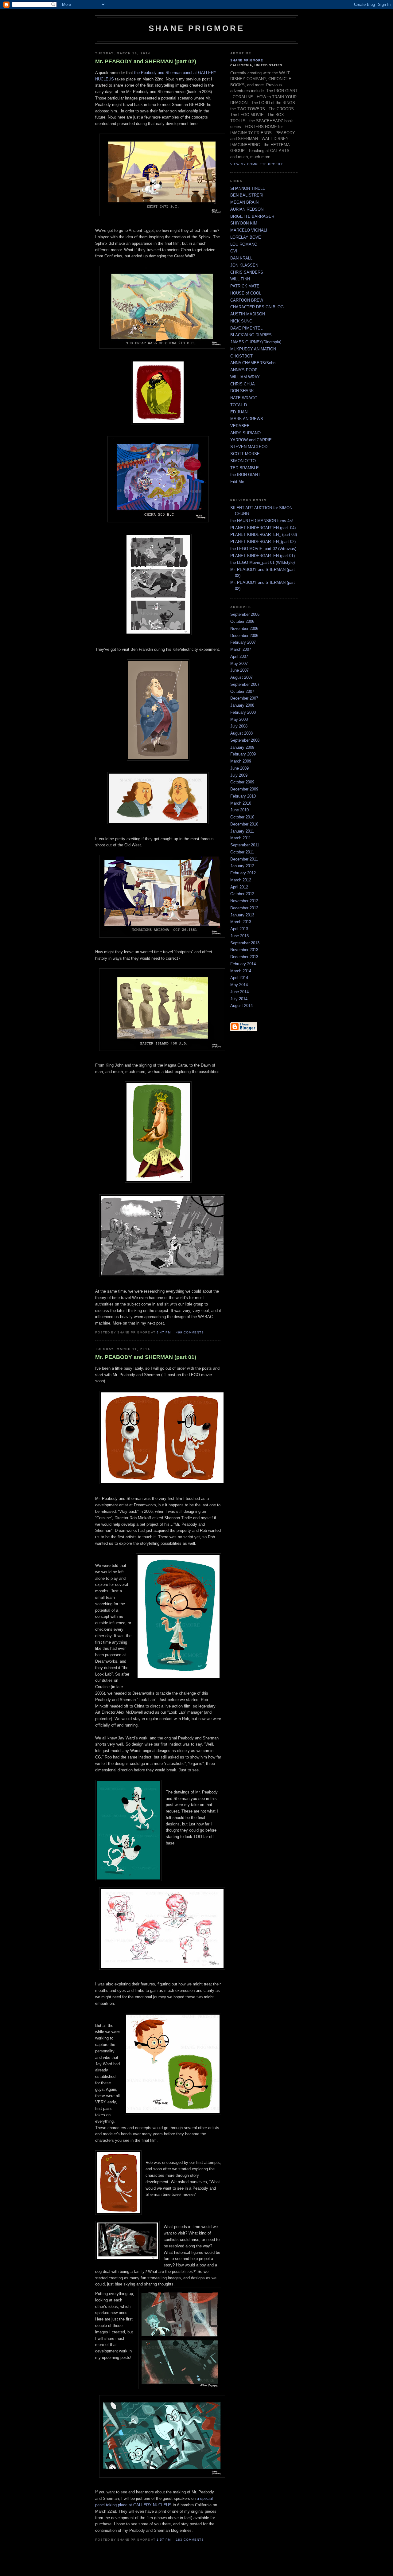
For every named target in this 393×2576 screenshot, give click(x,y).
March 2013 (241, 922)
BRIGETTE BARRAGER (252, 216)
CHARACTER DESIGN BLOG (257, 307)
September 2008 (245, 740)
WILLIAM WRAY (245, 377)
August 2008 (241, 733)
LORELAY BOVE (246, 237)
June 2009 (239, 768)
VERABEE (240, 426)
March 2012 (241, 880)
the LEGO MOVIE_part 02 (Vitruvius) (263, 549)
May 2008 (239, 719)
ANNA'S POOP (244, 370)
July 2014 (239, 999)
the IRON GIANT (245, 475)
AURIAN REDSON (247, 209)
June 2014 (239, 992)
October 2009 (242, 782)
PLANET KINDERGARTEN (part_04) (263, 528)
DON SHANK (242, 391)
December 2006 (244, 636)
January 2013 (242, 915)
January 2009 (242, 747)
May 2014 (239, 985)
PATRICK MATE (245, 286)
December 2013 (244, 957)
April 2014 (239, 978)
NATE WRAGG (244, 398)
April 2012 (239, 887)
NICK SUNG (241, 321)
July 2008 (239, 726)
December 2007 (244, 698)
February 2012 (243, 873)
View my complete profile (257, 164)
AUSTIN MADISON (248, 314)
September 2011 (245, 845)
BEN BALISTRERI (247, 195)
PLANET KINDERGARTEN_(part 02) (263, 542)
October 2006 (242, 621)
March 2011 (241, 838)
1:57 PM (164, 2540)
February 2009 (243, 754)
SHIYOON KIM (244, 223)
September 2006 (245, 614)
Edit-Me (237, 482)
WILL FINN (240, 279)
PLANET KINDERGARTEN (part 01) (263, 556)
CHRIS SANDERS (247, 272)
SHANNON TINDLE (248, 188)
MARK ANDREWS (247, 419)
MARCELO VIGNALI (249, 230)
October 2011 (242, 852)
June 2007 (239, 670)
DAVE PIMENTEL (246, 328)
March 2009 (241, 761)
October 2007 (242, 691)
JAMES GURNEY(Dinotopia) (256, 342)
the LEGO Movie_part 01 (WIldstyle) (263, 562)
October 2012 (242, 894)
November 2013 (244, 950)
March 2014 (241, 971)
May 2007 (239, 664)
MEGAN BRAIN (244, 202)
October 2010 (242, 817)
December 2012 (244, 908)
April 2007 (239, 656)
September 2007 (245, 684)
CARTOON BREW (247, 300)
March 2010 (241, 803)
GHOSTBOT (241, 356)
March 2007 (241, 649)
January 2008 (242, 705)
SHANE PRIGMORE (247, 60)
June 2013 (239, 936)
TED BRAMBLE (245, 468)
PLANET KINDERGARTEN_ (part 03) (264, 535)
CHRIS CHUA (243, 384)
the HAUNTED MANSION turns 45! (262, 521)
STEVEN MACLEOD (249, 447)
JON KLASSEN (244, 265)
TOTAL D (239, 405)
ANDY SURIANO (245, 433)
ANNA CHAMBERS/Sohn (253, 363)
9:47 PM (164, 1332)
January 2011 (242, 831)
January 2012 (242, 866)
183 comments (190, 2540)
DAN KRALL (241, 258)
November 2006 (244, 628)
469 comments (190, 1332)
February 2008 (243, 712)
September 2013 (245, 943)
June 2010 (239, 810)
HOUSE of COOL (246, 293)
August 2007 (241, 677)
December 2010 (244, 824)
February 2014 (243, 964)
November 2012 (244, 901)
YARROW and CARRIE (251, 440)
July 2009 (239, 775)
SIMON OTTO (243, 461)
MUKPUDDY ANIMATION (253, 349)
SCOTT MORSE (245, 454)
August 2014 (241, 1006)
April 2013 (239, 929)
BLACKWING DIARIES (251, 335)
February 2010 (243, 796)
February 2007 (243, 642)
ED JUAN (239, 412)
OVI (234, 251)
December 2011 (244, 859)
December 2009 (244, 789)
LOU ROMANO (244, 244)
